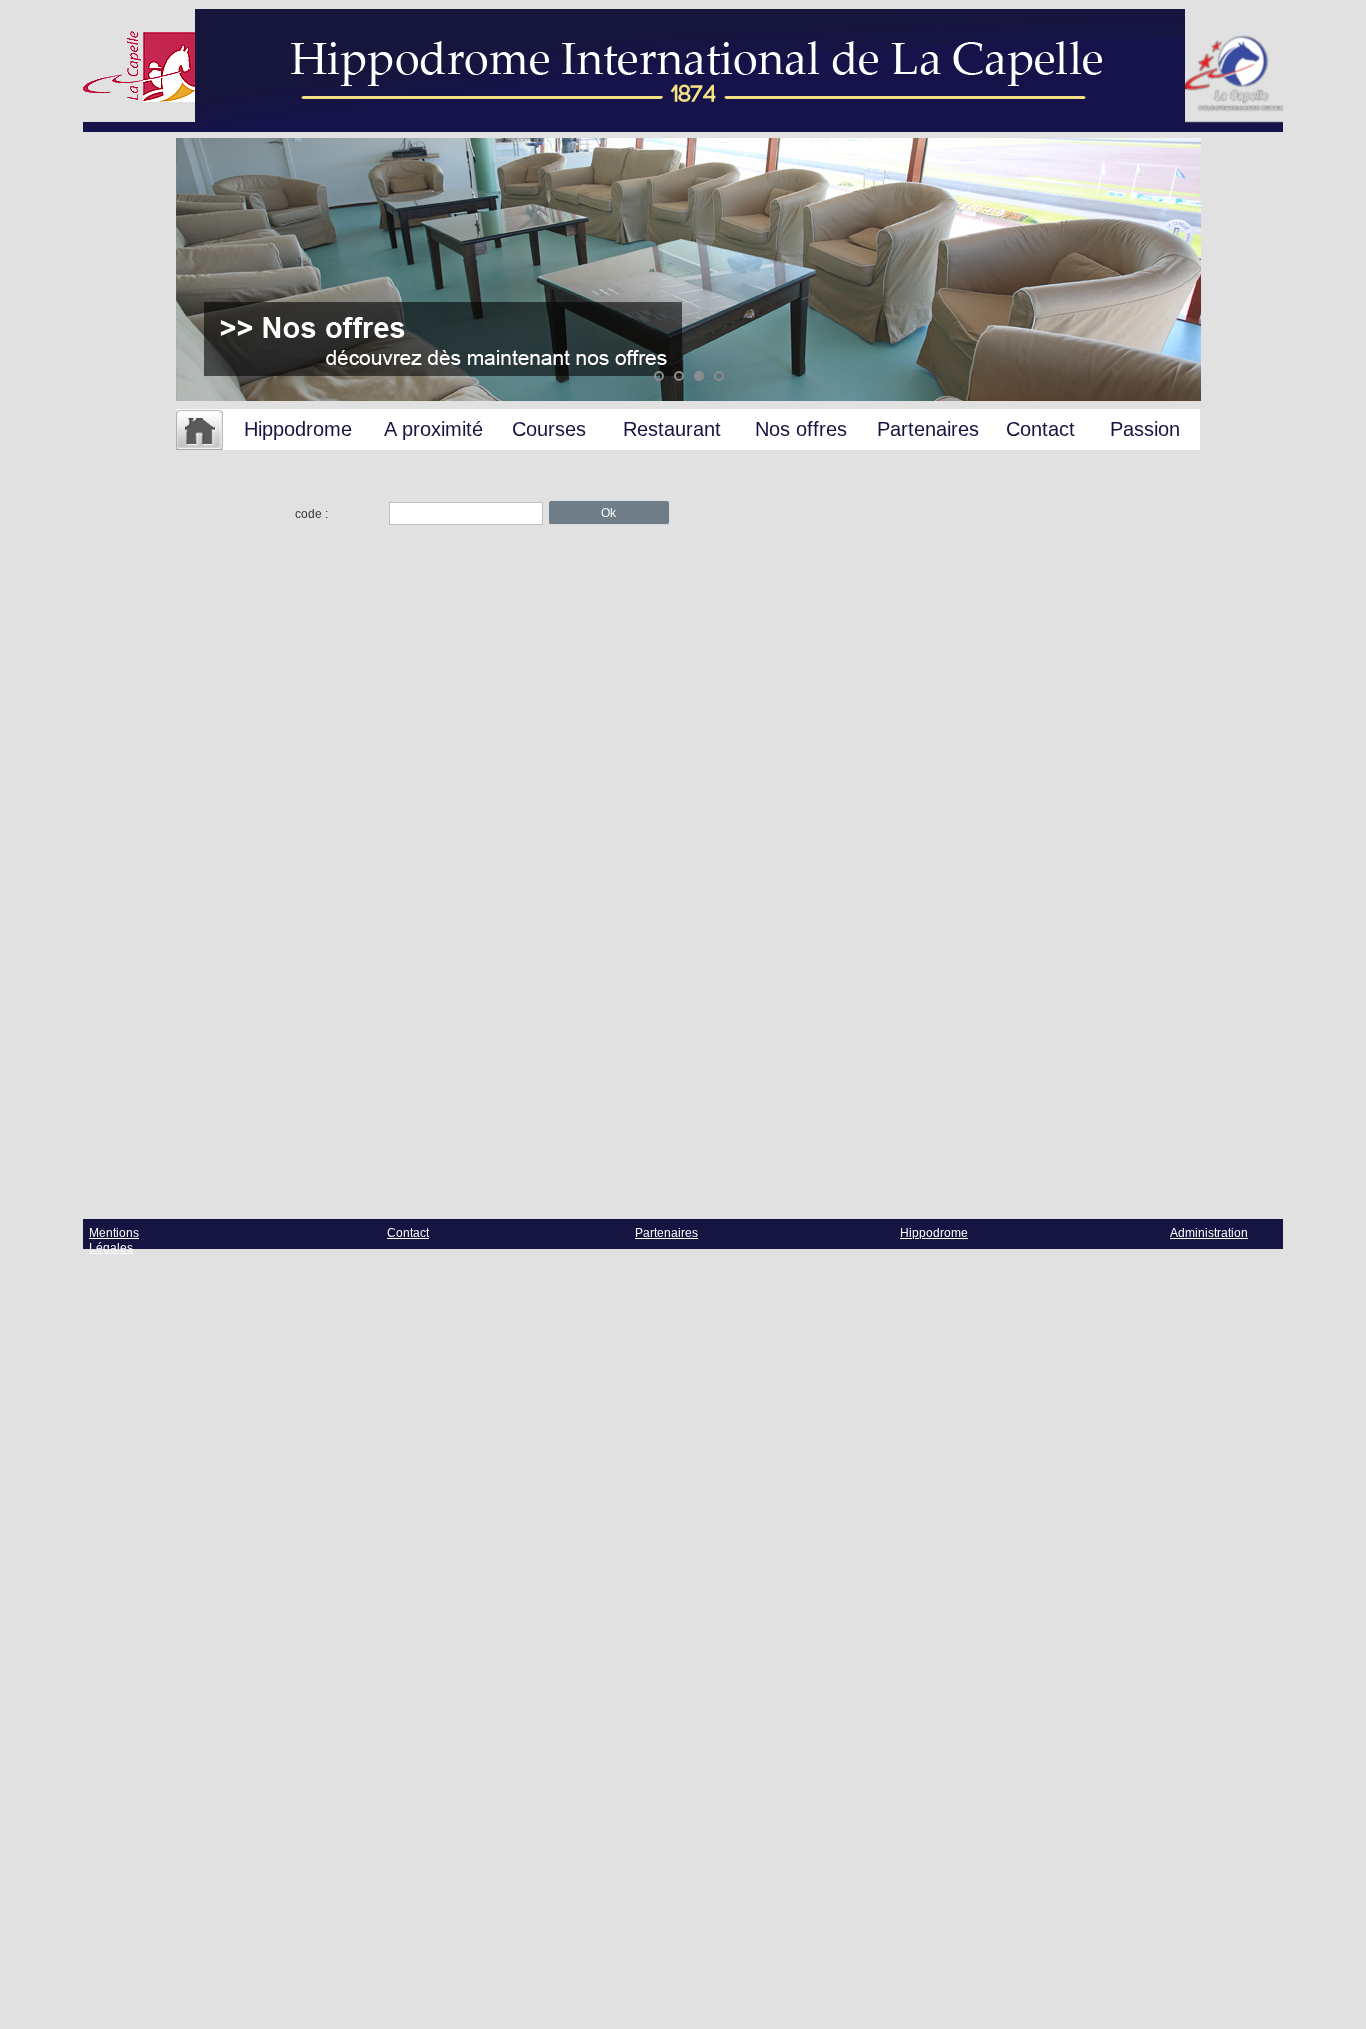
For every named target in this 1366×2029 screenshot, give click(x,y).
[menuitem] (199, 431)
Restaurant (672, 429)
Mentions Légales (114, 1240)
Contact (1040, 429)
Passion (1145, 429)
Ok (608, 513)
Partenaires (928, 429)
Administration (1209, 1233)
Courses (549, 429)
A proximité (433, 429)
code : (311, 514)
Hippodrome (298, 429)
